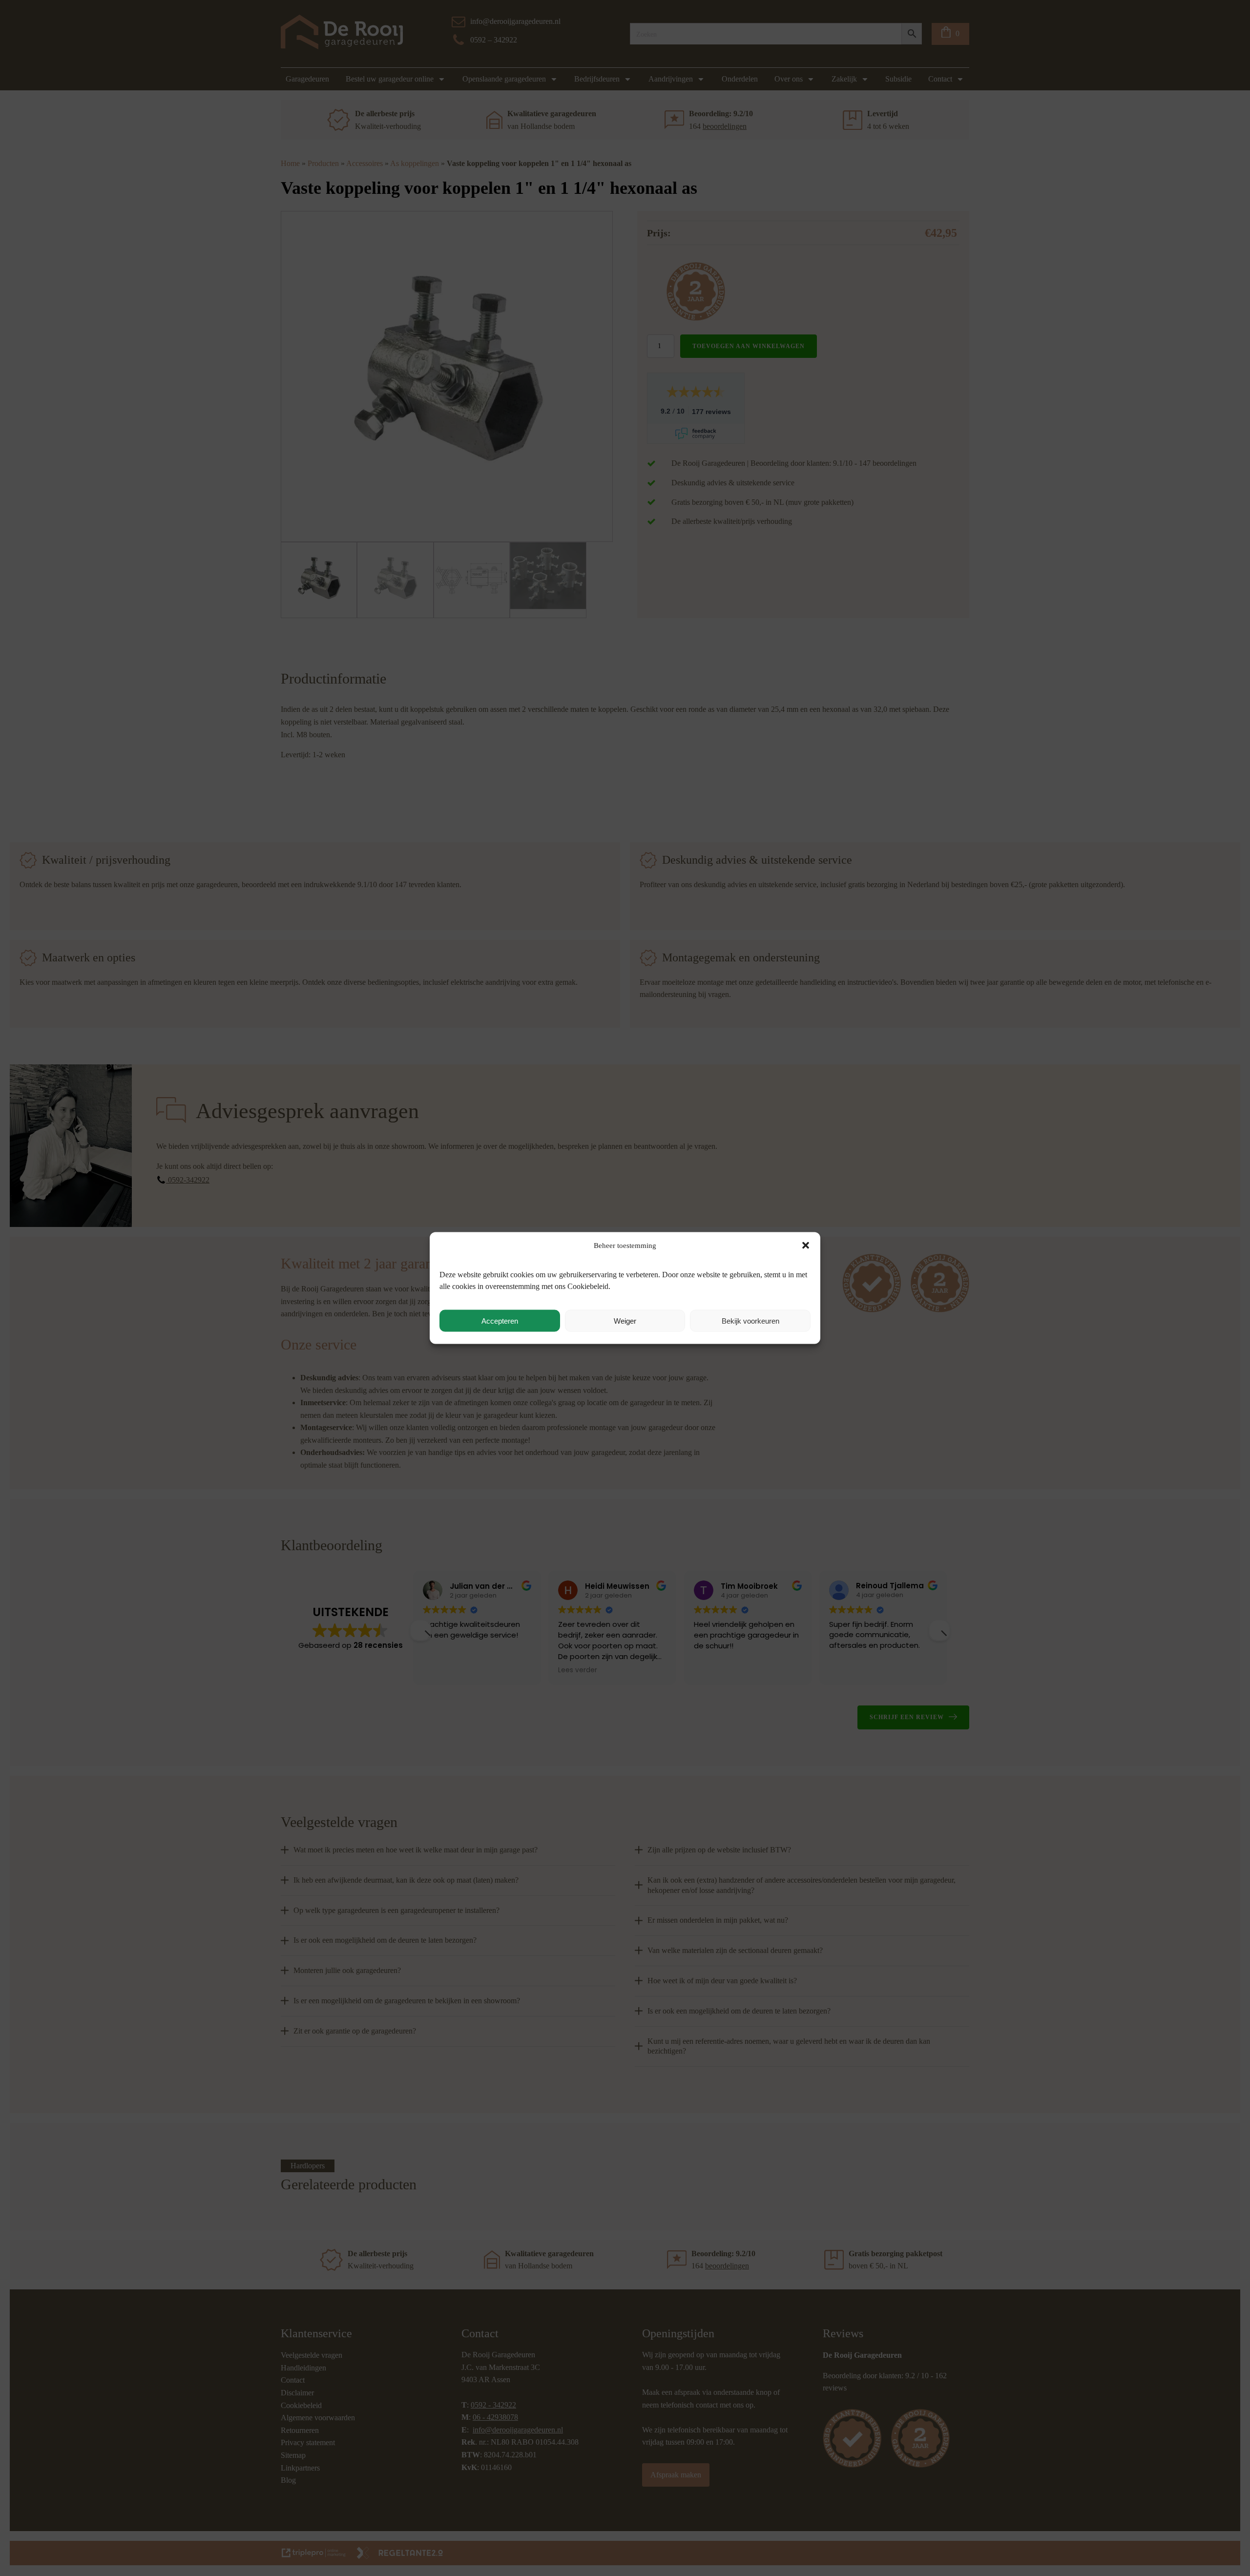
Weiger (625, 1320)
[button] (806, 1246)
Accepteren (500, 1320)
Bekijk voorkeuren (750, 1320)
